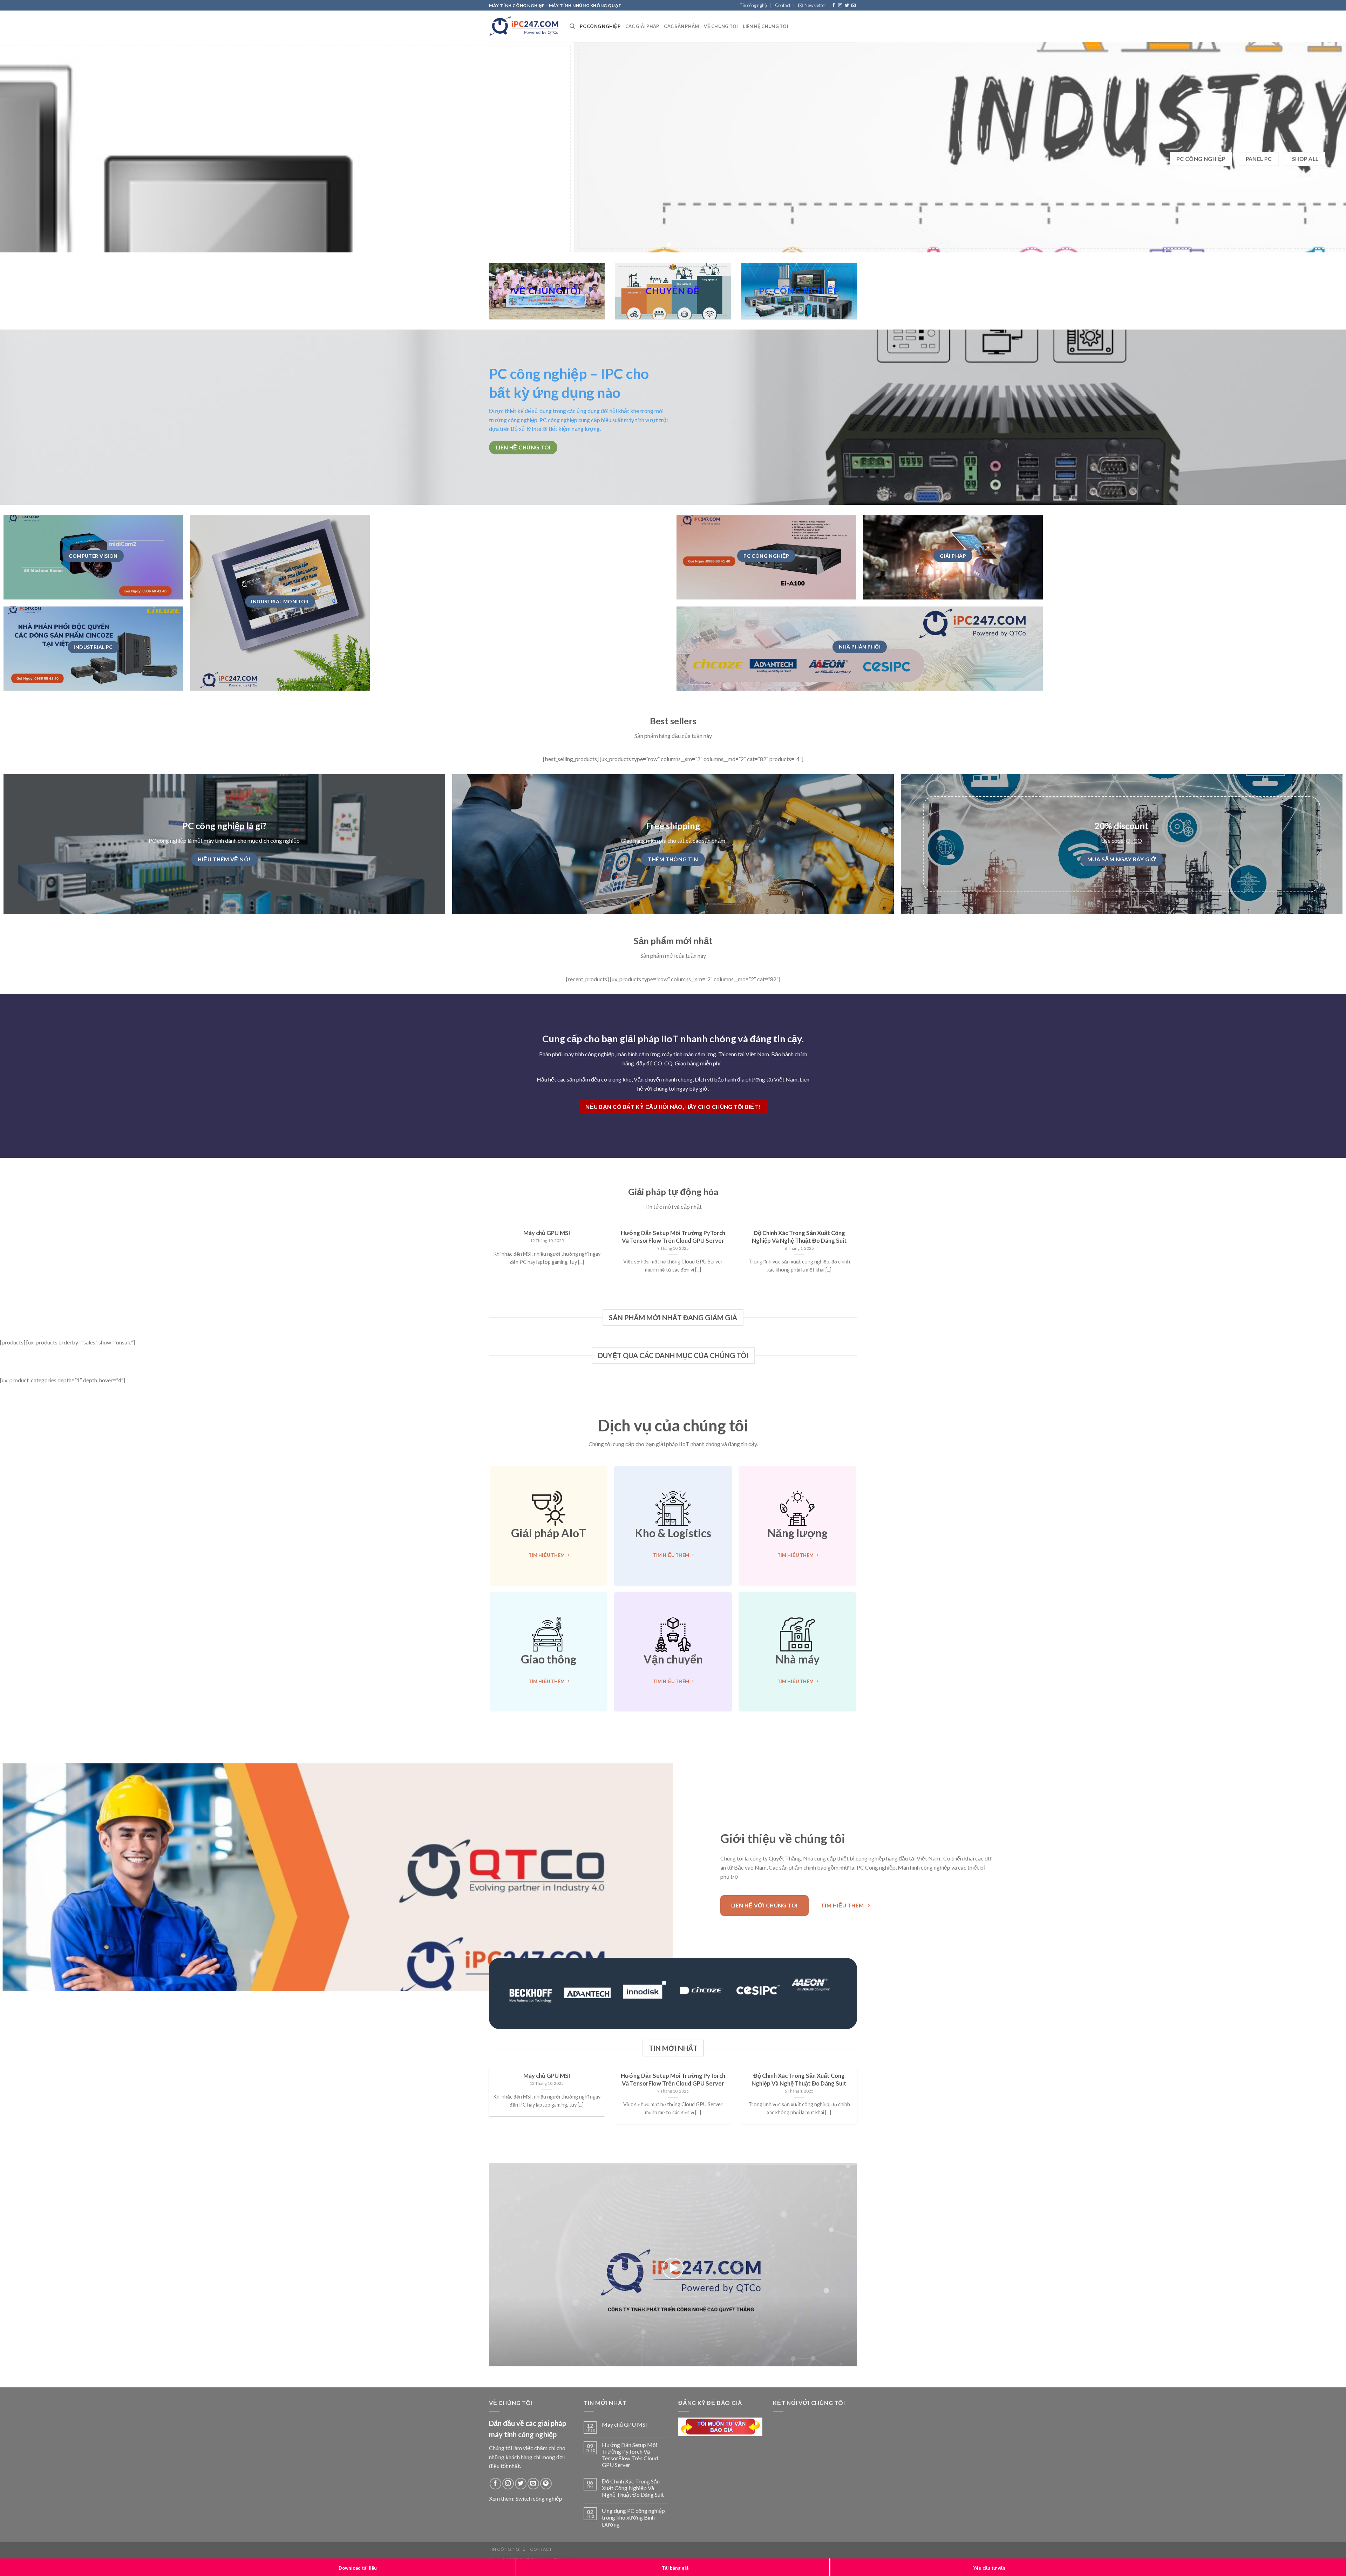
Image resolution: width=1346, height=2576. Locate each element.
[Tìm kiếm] (572, 26)
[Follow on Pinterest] (546, 2490)
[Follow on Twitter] (847, 6)
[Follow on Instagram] (840, 6)
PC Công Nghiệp (600, 26)
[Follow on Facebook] (834, 6)
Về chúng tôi (721, 26)
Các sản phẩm (681, 26)
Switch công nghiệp (539, 2505)
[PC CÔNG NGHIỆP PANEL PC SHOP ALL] (673, 151)
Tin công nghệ (753, 5)
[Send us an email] (854, 6)
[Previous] (36, 151)
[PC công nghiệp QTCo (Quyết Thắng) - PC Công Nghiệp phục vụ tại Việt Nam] (524, 26)
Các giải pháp (642, 26)
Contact (783, 5)
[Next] (1310, 151)
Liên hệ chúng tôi (765, 26)
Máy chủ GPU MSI (624, 2431)
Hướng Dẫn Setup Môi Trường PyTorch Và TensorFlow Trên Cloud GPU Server (630, 2462)
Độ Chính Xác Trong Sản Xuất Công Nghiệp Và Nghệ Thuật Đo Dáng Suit (633, 2494)
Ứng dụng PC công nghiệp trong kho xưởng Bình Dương (633, 2524)
